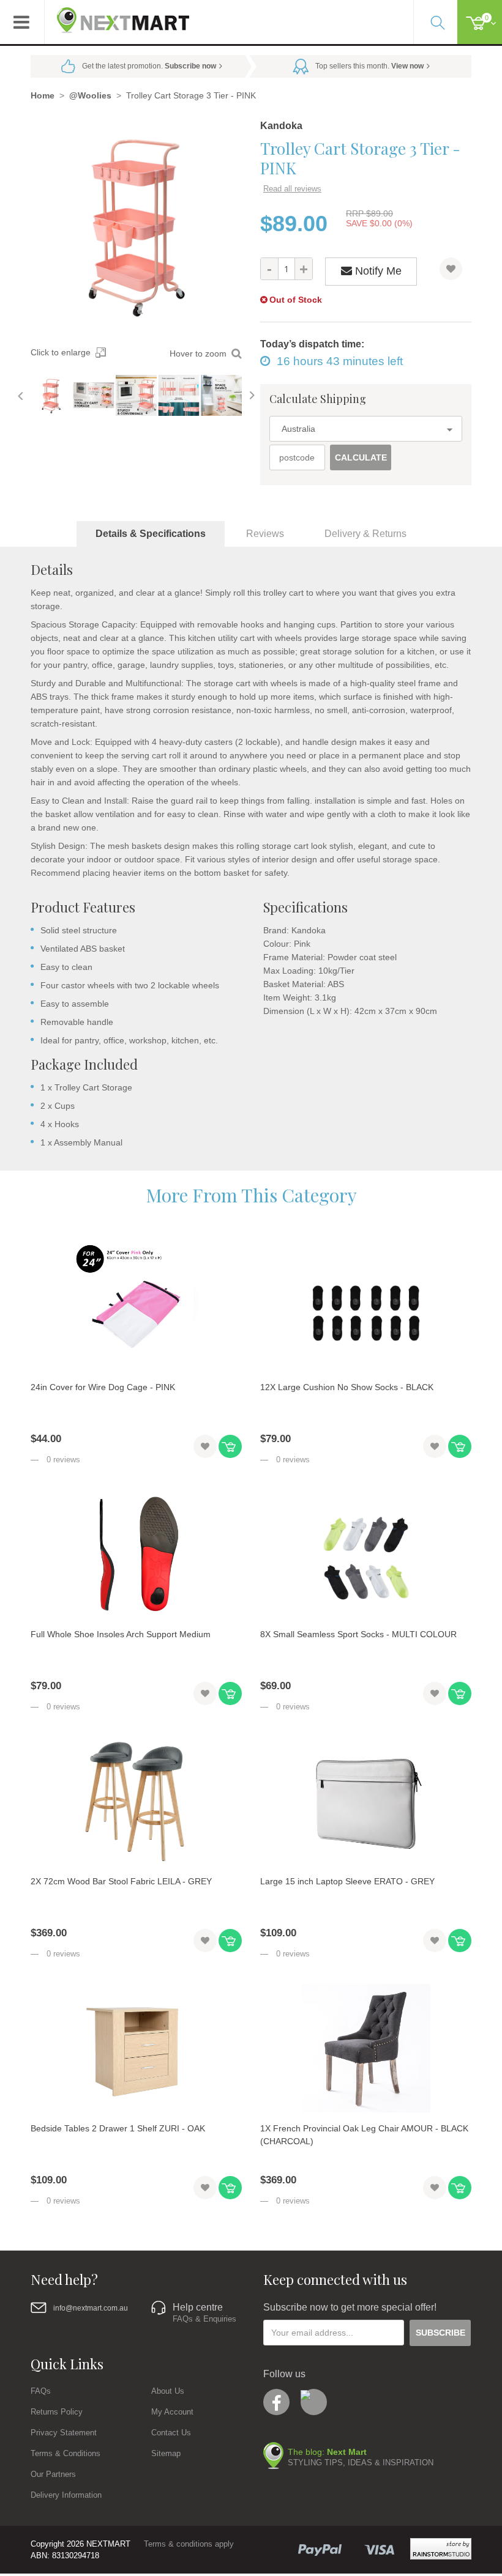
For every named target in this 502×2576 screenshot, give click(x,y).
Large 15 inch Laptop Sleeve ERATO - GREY (347, 1881)
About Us (168, 2391)
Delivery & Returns (365, 534)
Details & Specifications (151, 534)
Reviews (265, 534)
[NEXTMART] (117, 16)
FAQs (41, 2391)
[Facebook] (276, 2402)
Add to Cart (230, 1446)
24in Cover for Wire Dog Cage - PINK (103, 1387)
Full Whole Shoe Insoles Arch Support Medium (121, 1634)
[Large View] (51, 395)
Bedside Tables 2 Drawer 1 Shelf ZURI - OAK (118, 2128)
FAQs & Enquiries (204, 2319)
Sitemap (166, 2453)
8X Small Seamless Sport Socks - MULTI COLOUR (358, 1634)
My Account (172, 2412)
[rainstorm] (441, 2549)
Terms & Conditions (66, 2453)
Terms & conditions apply (189, 2544)
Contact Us (171, 2433)
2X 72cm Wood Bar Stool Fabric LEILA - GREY (121, 1881)
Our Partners (53, 2474)
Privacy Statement (64, 2433)
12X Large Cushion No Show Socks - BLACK (347, 1387)
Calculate (361, 457)
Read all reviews (292, 189)
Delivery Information (66, 2495)
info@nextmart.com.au (91, 2308)
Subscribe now (190, 66)
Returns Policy (57, 2412)
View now (407, 66)
